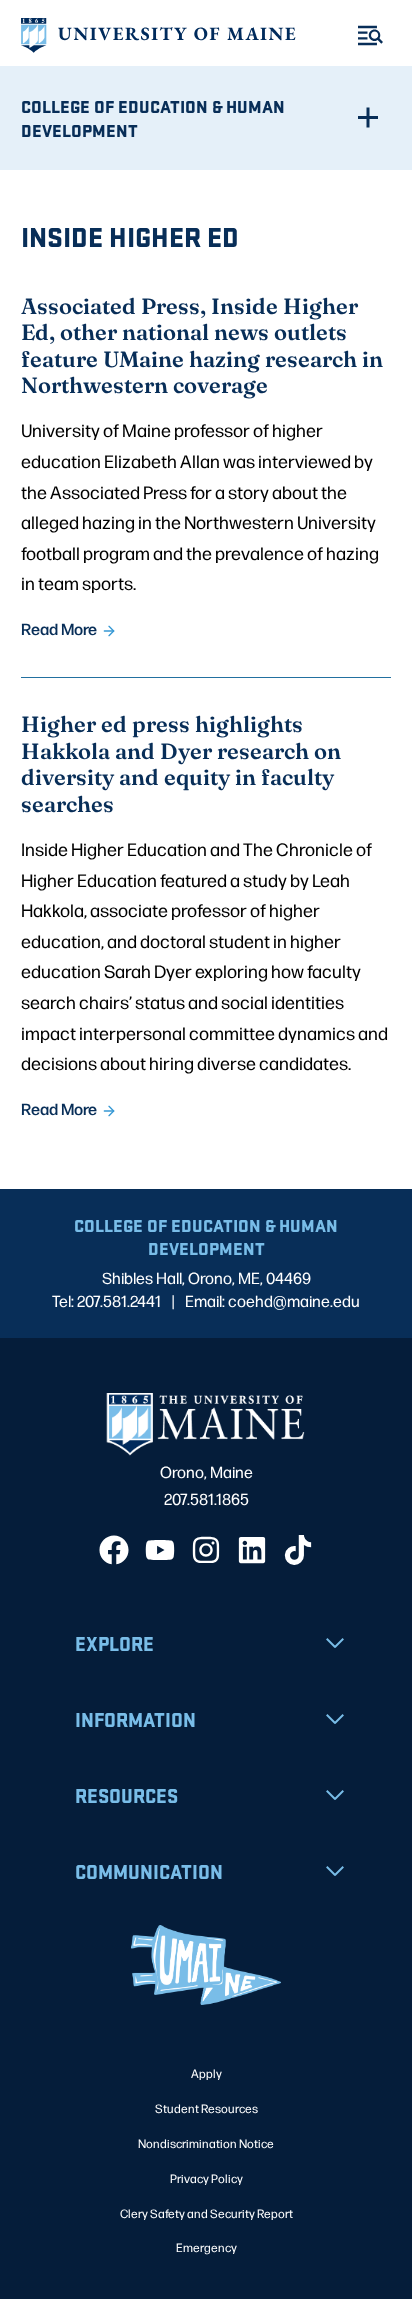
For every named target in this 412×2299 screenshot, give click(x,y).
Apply (206, 2073)
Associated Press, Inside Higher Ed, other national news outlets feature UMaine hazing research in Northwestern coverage (202, 345)
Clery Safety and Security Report (206, 2213)
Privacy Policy (206, 2178)
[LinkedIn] (252, 1550)
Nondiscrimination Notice (206, 2143)
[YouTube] (160, 1550)
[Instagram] (206, 1550)
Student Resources (206, 2108)
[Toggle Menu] (370, 35)
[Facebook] (114, 1550)
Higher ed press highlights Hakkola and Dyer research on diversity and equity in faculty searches (181, 763)
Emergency (206, 2247)
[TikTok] (298, 1550)
